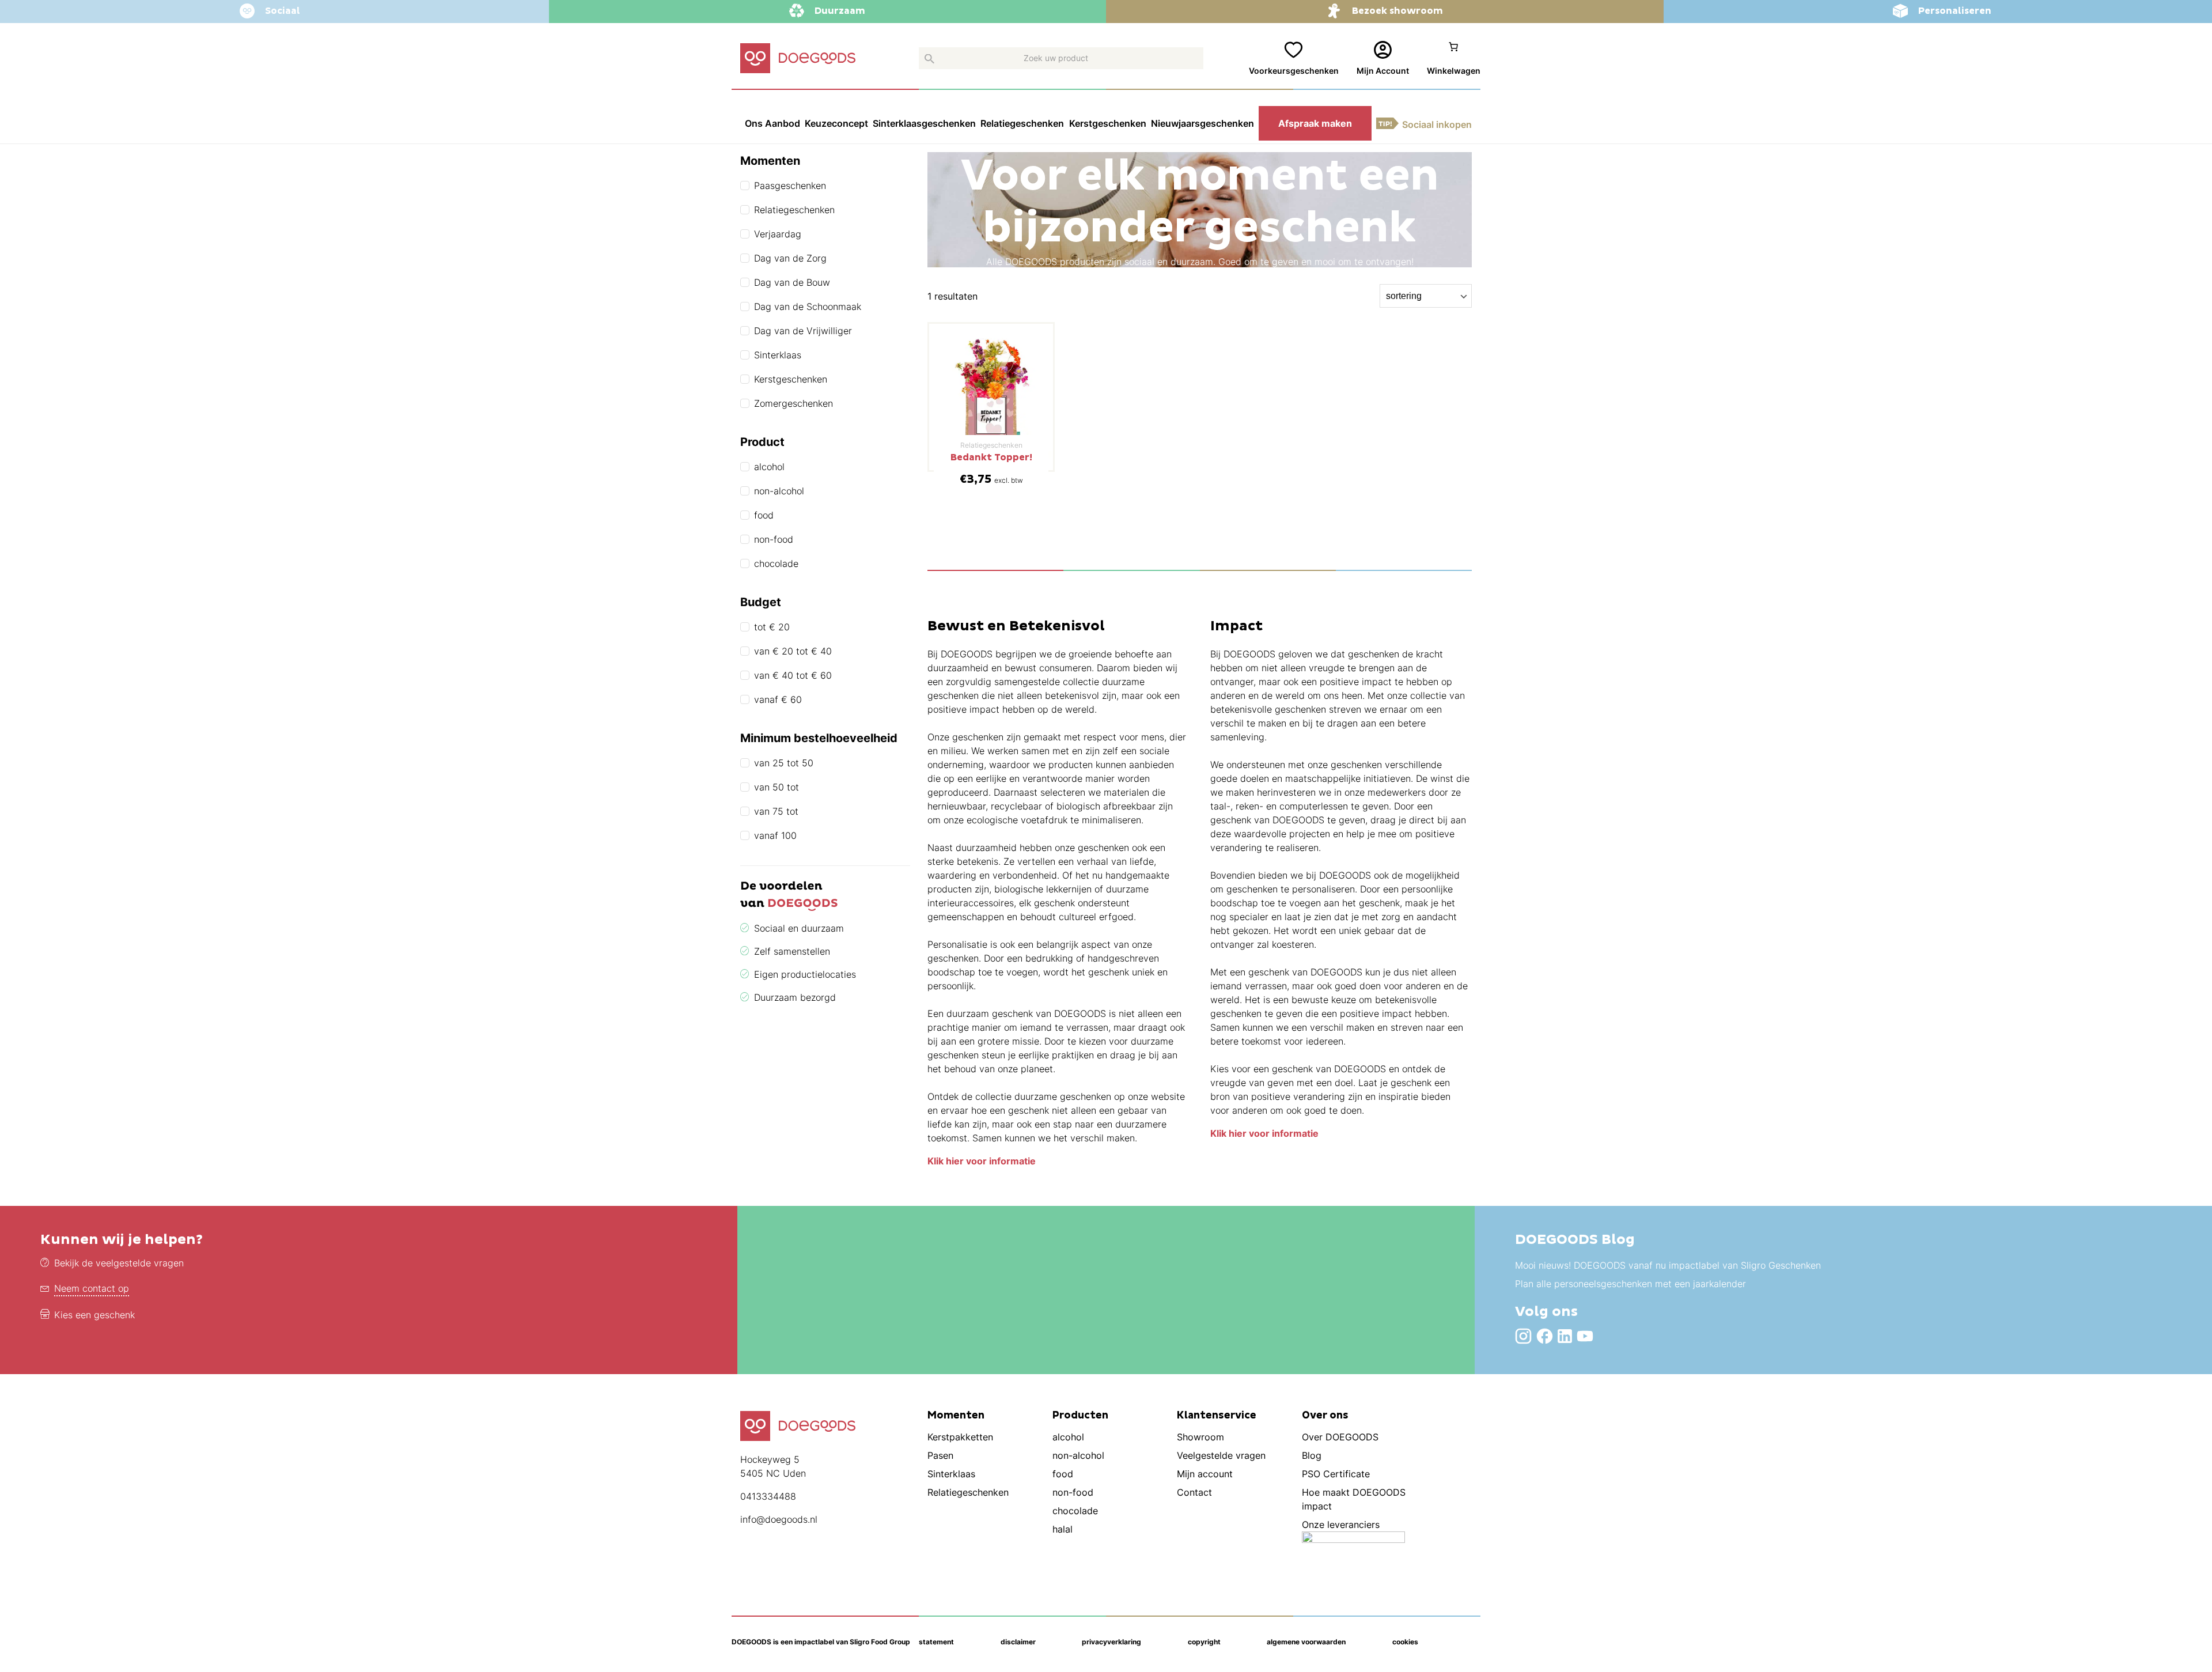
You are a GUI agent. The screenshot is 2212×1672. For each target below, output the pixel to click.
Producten (1080, 1416)
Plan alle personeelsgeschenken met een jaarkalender (1630, 1284)
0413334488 (768, 1496)
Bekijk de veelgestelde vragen (119, 1263)
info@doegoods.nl (779, 1519)
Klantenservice (1217, 1416)
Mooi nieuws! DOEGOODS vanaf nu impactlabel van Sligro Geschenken (1668, 1265)
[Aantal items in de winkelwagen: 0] (1454, 59)
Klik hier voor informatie (982, 1161)
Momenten (956, 1416)
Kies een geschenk (94, 1315)
